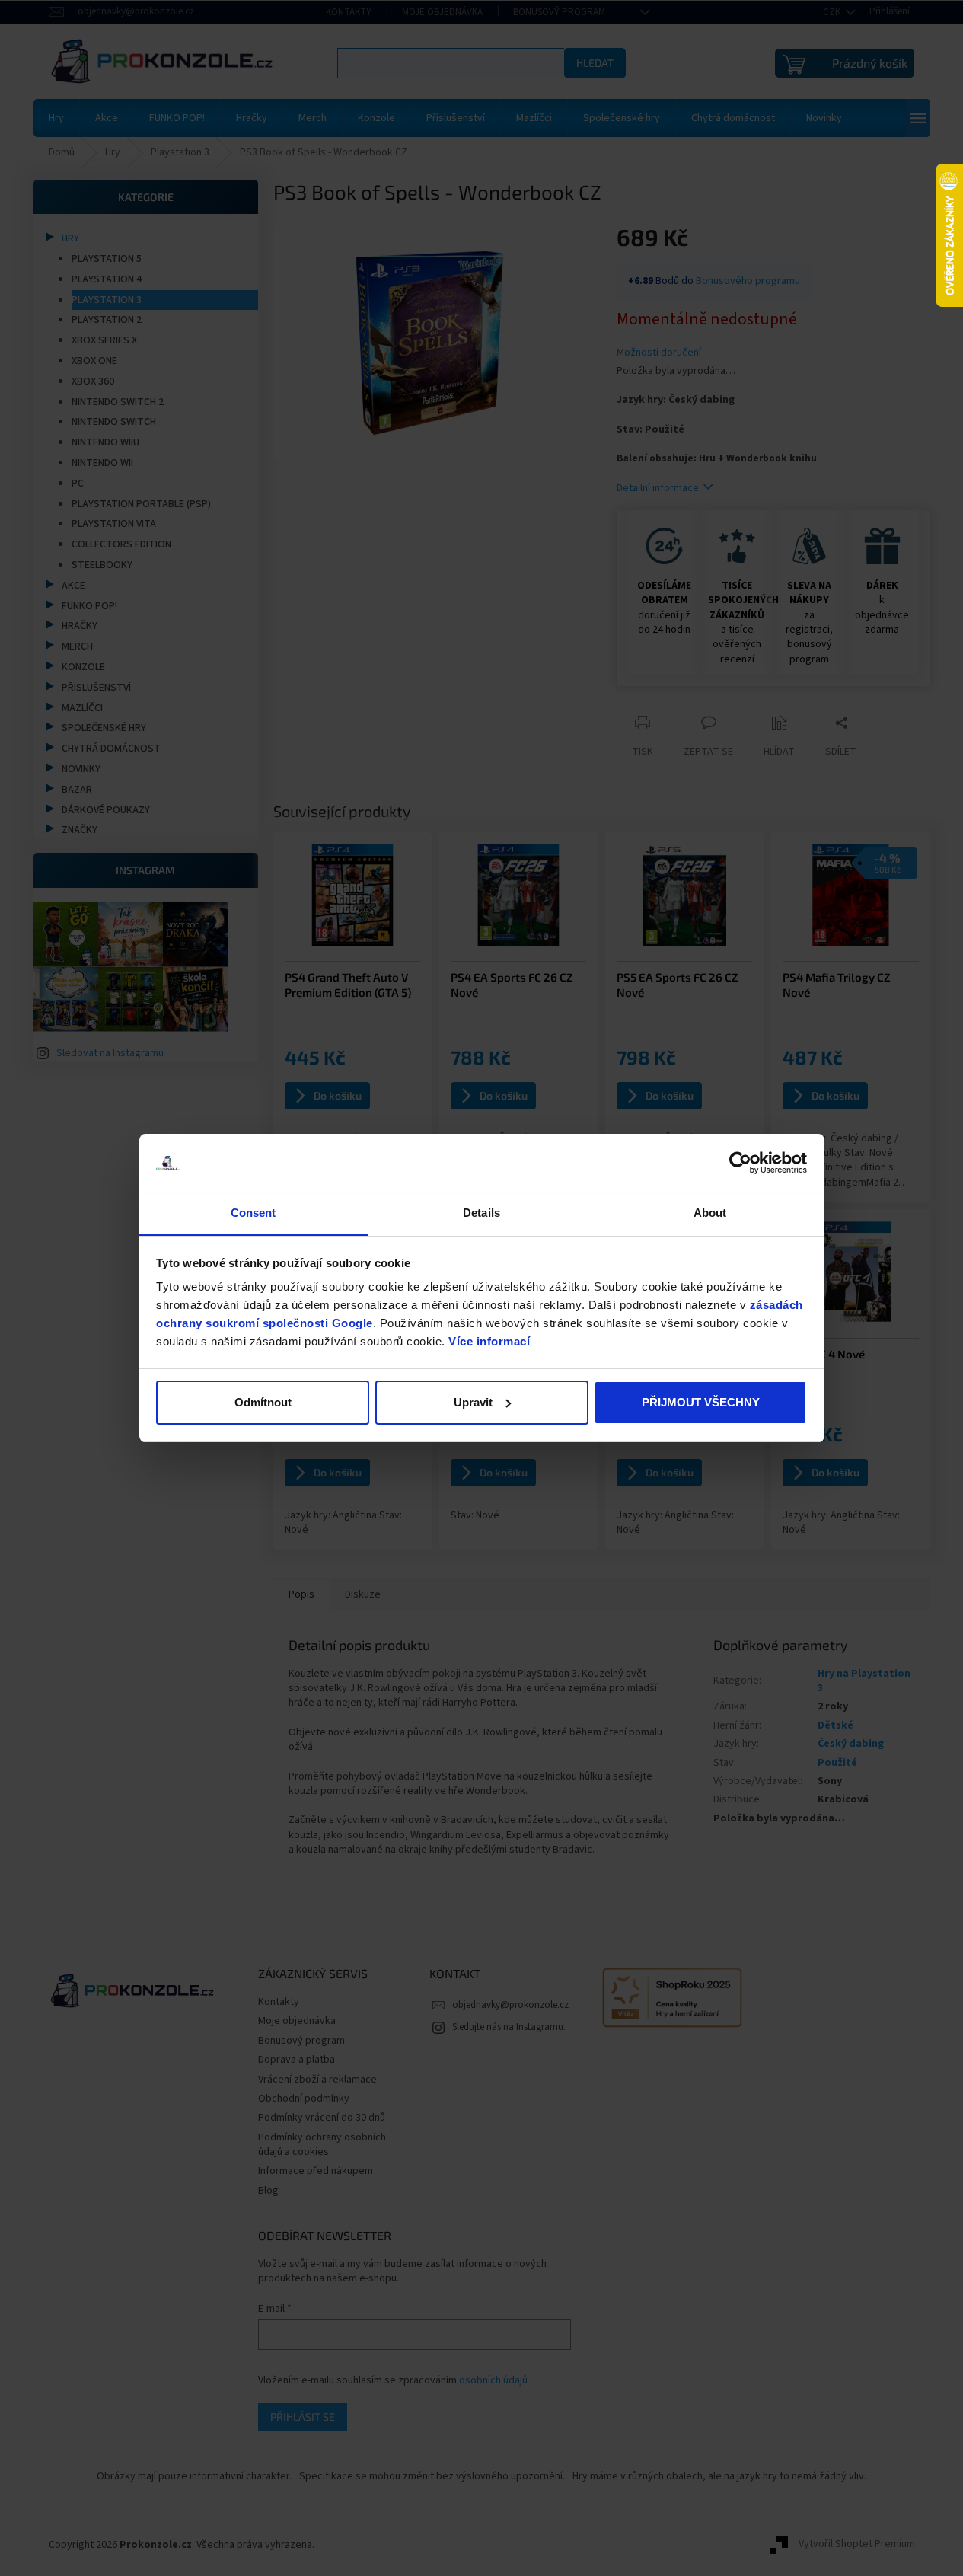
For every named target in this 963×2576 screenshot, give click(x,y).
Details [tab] (482, 1213)
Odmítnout (263, 1402)
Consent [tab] (254, 1213)
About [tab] (710, 1213)
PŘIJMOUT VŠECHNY (701, 1402)
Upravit (473, 1402)
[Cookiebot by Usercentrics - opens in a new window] (740, 1163)
